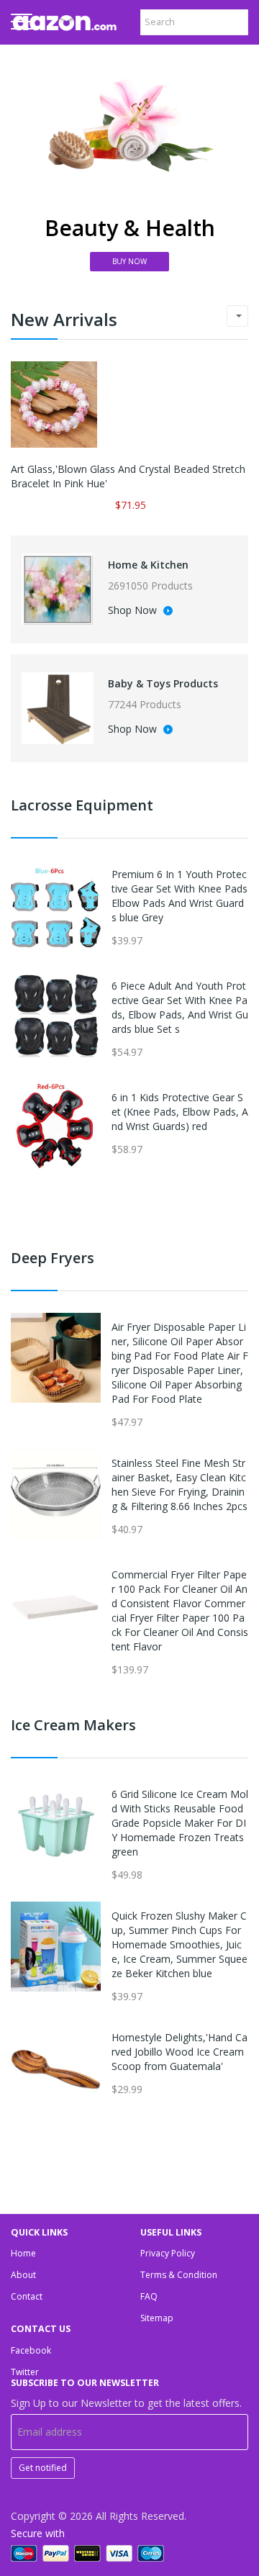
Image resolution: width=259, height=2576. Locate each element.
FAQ (149, 2296)
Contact (27, 2296)
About (23, 2275)
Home (23, 2253)
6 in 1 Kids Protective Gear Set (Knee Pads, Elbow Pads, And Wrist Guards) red (180, 1112)
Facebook (31, 2350)
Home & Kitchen (148, 565)
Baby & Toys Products (163, 683)
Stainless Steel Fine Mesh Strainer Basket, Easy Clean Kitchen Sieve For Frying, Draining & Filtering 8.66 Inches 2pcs (180, 1484)
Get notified (43, 2468)
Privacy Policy (168, 2253)
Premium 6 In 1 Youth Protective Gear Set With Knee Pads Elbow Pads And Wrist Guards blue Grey (180, 896)
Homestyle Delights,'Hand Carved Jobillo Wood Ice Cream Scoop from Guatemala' (180, 2052)
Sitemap (157, 2318)
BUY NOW (129, 261)
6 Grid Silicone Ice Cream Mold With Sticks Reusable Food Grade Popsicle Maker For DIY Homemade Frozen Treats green (180, 1823)
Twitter (25, 2372)
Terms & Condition (179, 2275)
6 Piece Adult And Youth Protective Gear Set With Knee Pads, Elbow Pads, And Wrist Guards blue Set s (180, 1007)
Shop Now (134, 611)
